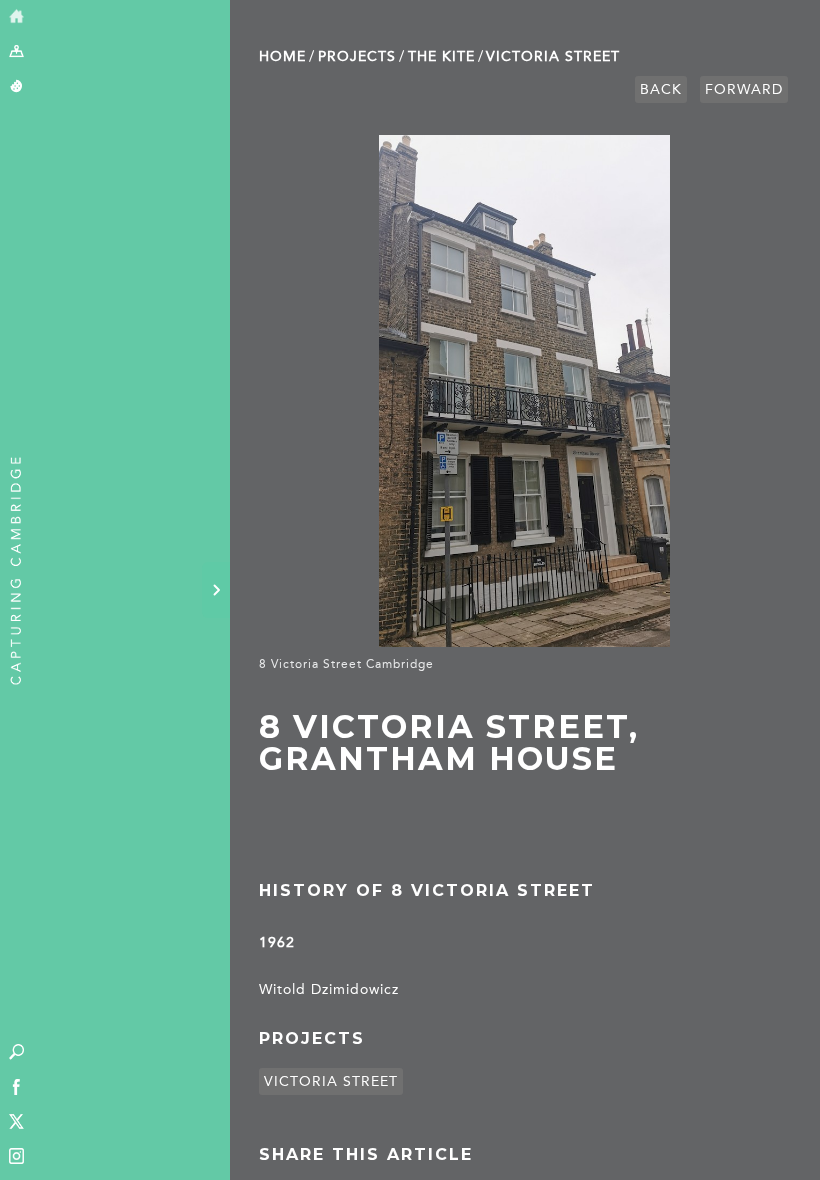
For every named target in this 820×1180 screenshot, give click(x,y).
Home (282, 56)
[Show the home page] (16, 17)
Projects (357, 56)
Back (661, 89)
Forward (744, 89)
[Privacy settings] (16, 87)
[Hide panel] (216, 590)
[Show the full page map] (16, 52)
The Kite (441, 56)
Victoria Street (553, 56)
